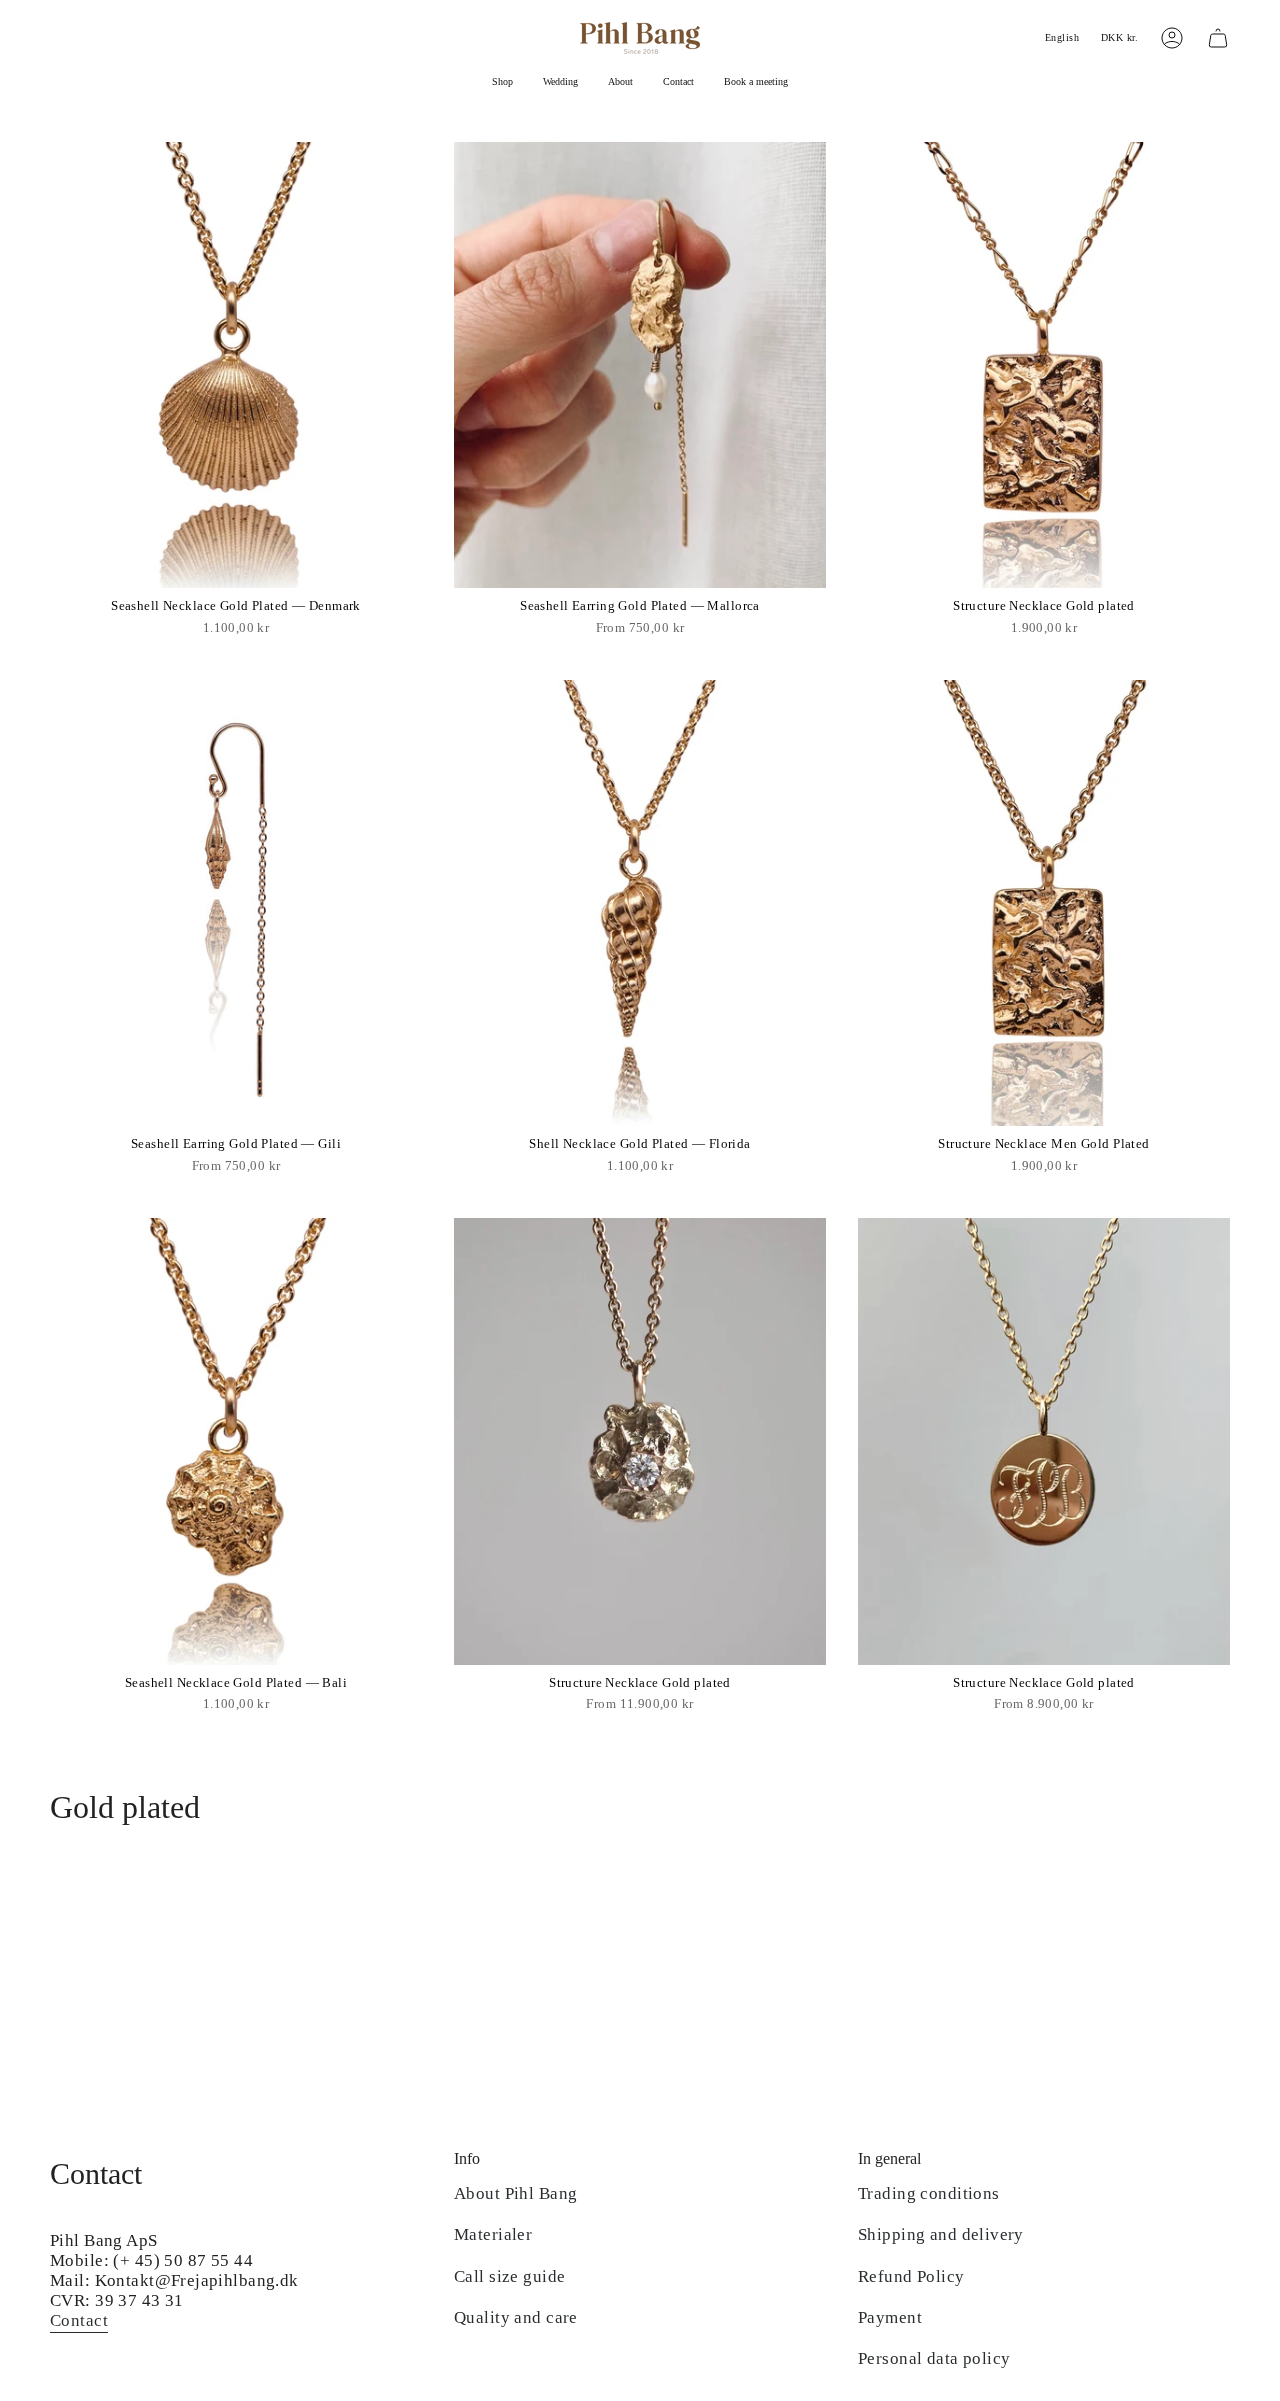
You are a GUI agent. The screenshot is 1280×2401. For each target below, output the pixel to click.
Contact (79, 2320)
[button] (502, 83)
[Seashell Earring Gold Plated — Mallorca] (640, 365)
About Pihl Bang (515, 2193)
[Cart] (1218, 38)
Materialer (493, 2234)
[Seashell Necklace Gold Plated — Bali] (236, 1441)
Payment (890, 2317)
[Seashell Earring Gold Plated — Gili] (236, 903)
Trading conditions (929, 2193)
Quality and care (516, 2317)
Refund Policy (911, 2276)
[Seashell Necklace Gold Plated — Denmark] (236, 365)
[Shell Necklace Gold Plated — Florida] (640, 903)
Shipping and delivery (941, 2234)
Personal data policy (934, 2358)
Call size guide (509, 2276)
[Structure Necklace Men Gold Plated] (1044, 903)
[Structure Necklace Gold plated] (1044, 365)
